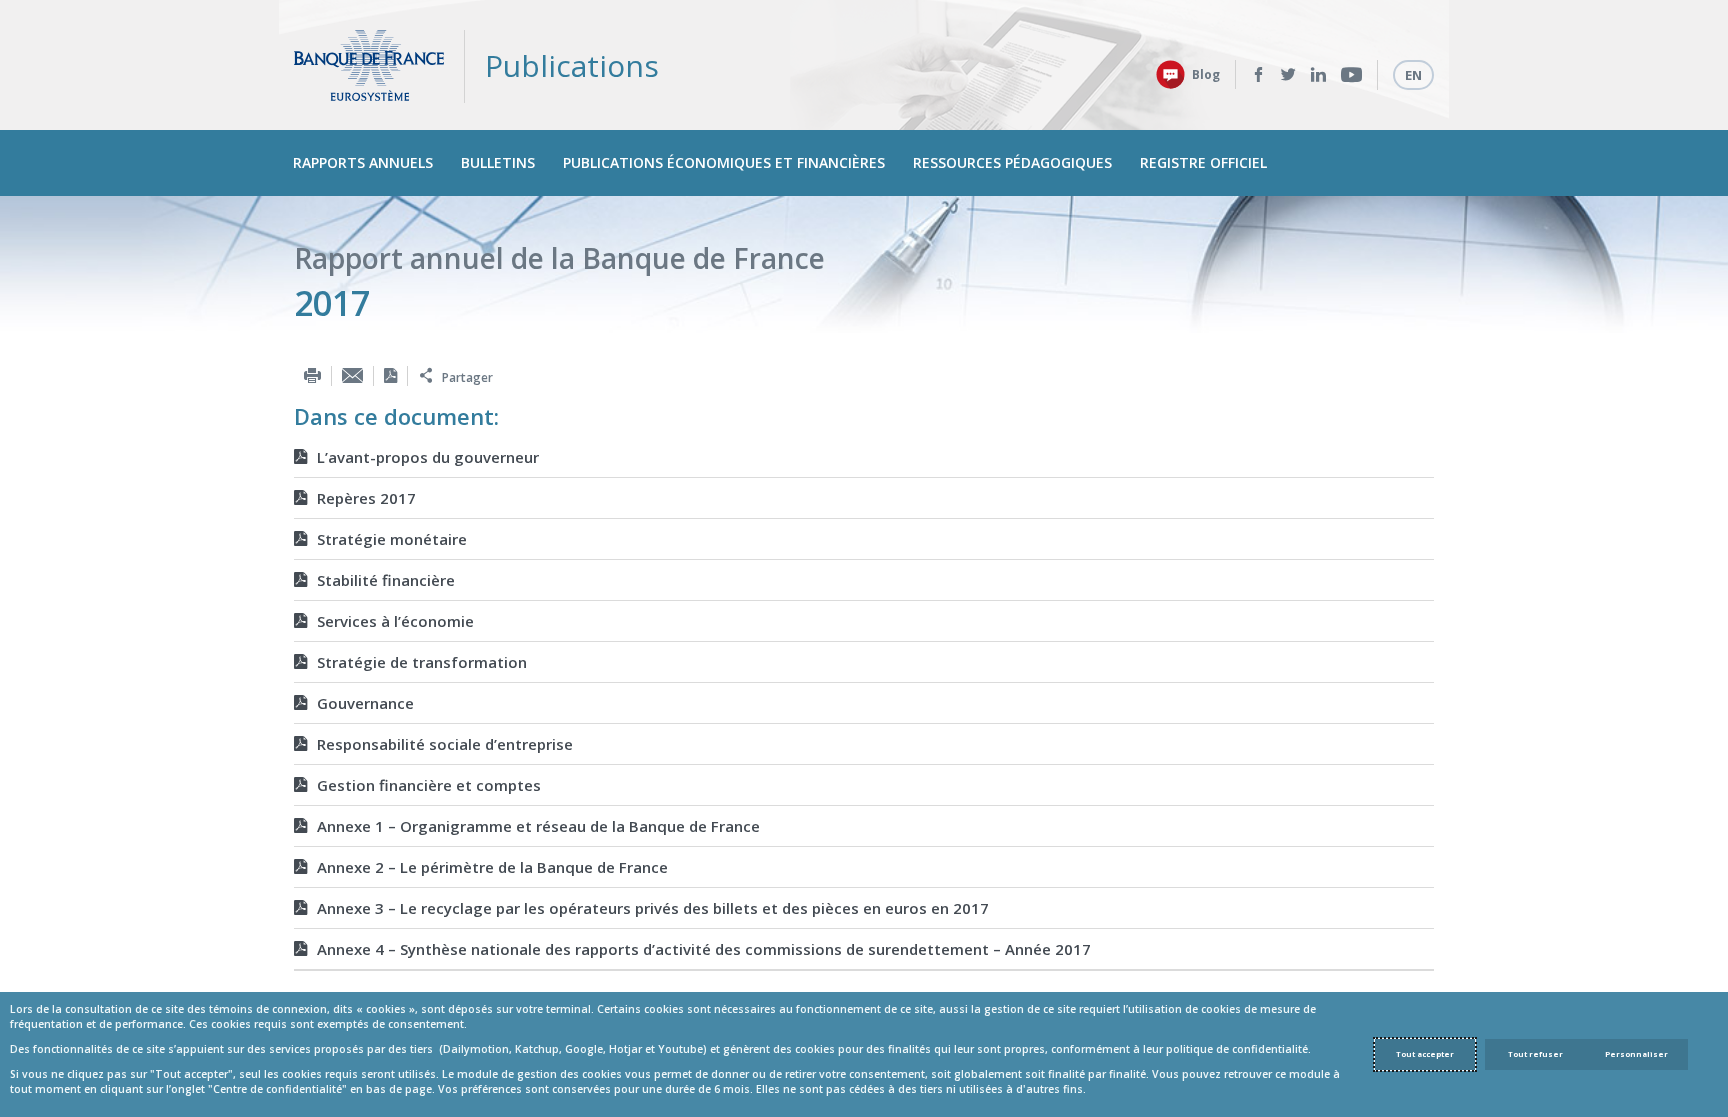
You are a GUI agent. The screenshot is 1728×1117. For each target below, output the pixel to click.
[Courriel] (352, 375)
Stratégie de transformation (422, 662)
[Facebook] (1258, 75)
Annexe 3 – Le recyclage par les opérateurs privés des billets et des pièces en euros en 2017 (653, 908)
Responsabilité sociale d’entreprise (445, 744)
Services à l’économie (395, 621)
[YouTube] (1351, 75)
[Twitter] (1288, 75)
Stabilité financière (386, 580)
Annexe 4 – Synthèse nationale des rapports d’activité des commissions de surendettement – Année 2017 (704, 949)
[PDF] (390, 375)
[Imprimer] (312, 375)
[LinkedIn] (1318, 75)
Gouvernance (365, 703)
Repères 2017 (366, 498)
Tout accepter (1425, 1054)
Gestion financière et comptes (429, 785)
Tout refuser (1535, 1054)
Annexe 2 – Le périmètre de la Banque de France (492, 867)
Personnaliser (1636, 1054)
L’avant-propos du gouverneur (428, 457)
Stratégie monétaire (392, 539)
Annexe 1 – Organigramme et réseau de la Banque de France (538, 826)
